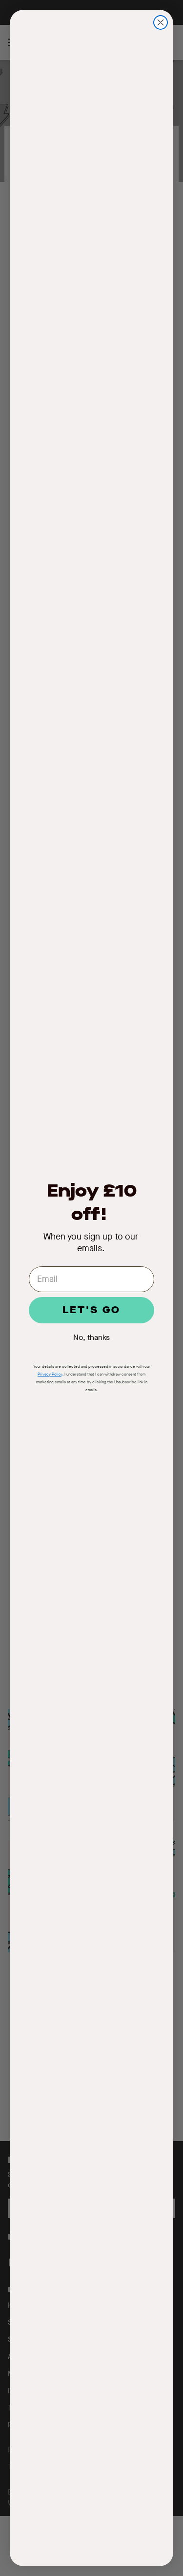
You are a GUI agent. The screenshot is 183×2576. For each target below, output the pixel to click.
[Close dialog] (161, 22)
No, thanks (91, 1337)
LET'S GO (91, 1310)
